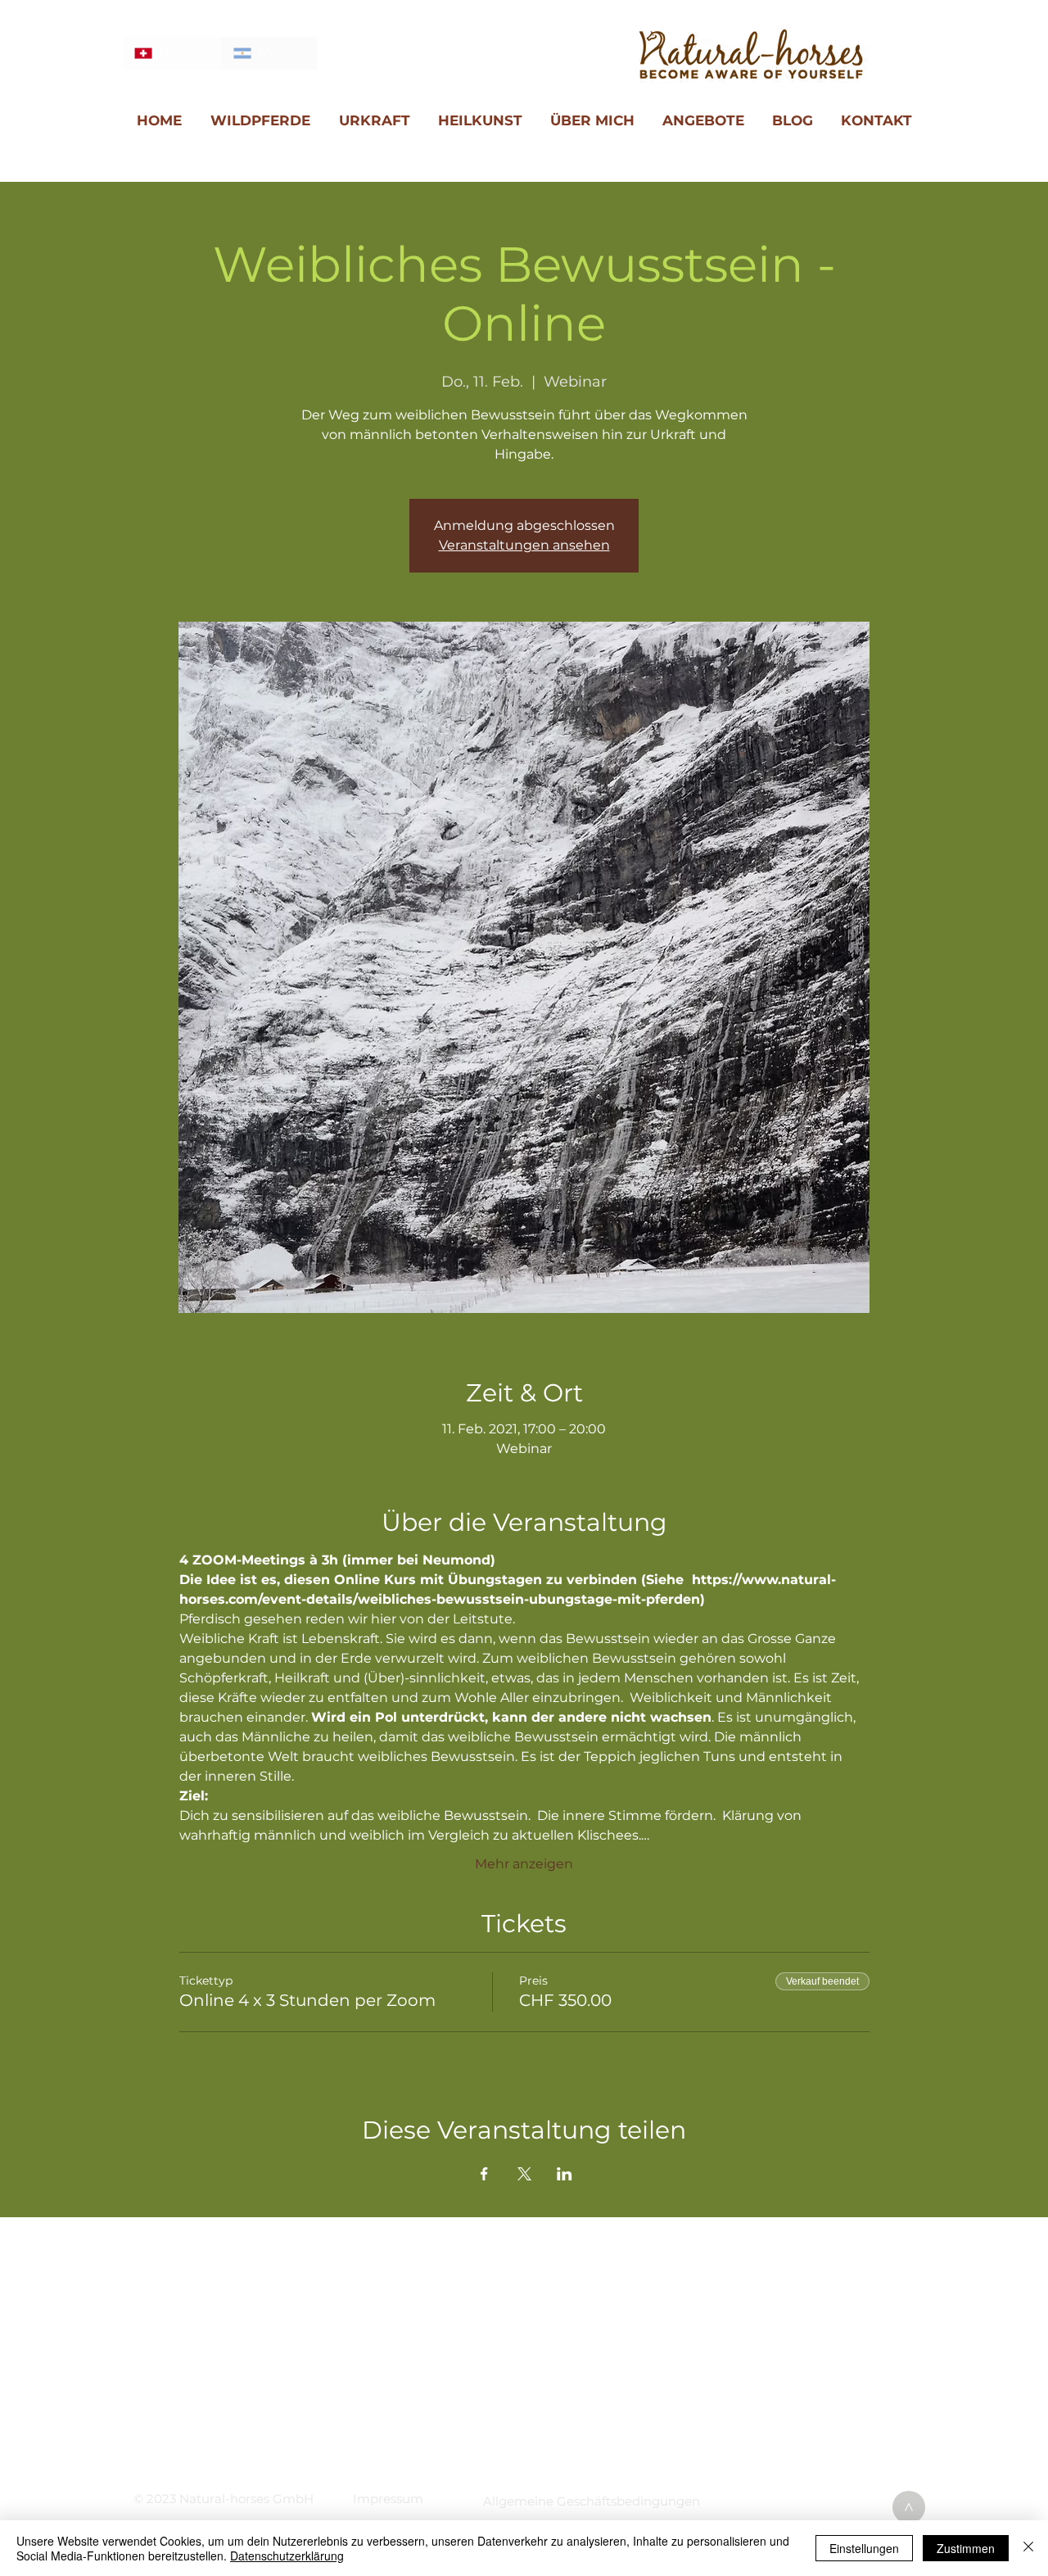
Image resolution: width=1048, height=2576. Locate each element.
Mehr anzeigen (524, 1864)
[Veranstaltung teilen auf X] (524, 2174)
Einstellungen (864, 2548)
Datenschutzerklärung (287, 2556)
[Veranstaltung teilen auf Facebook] (484, 2174)
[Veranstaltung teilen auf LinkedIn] (565, 2174)
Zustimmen (966, 2548)
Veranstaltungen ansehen (524, 545)
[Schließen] (1028, 2548)
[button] (388, 2499)
